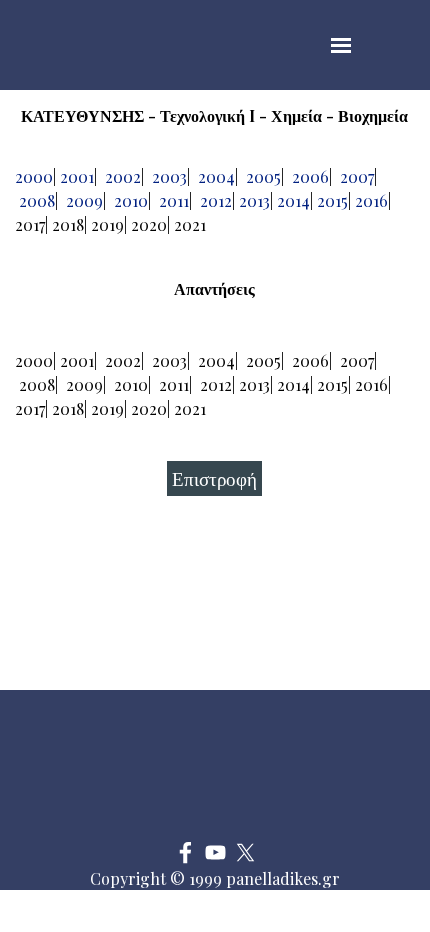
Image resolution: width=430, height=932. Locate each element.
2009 (84, 200)
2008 (37, 200)
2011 (174, 200)
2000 (34, 176)
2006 (310, 176)
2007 (357, 176)
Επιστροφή (214, 478)
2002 (123, 176)
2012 (216, 200)
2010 (131, 200)
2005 (263, 176)
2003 (169, 176)
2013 (254, 200)
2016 (371, 200)
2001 (77, 176)
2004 (216, 176)
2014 (293, 200)
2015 (332, 200)
